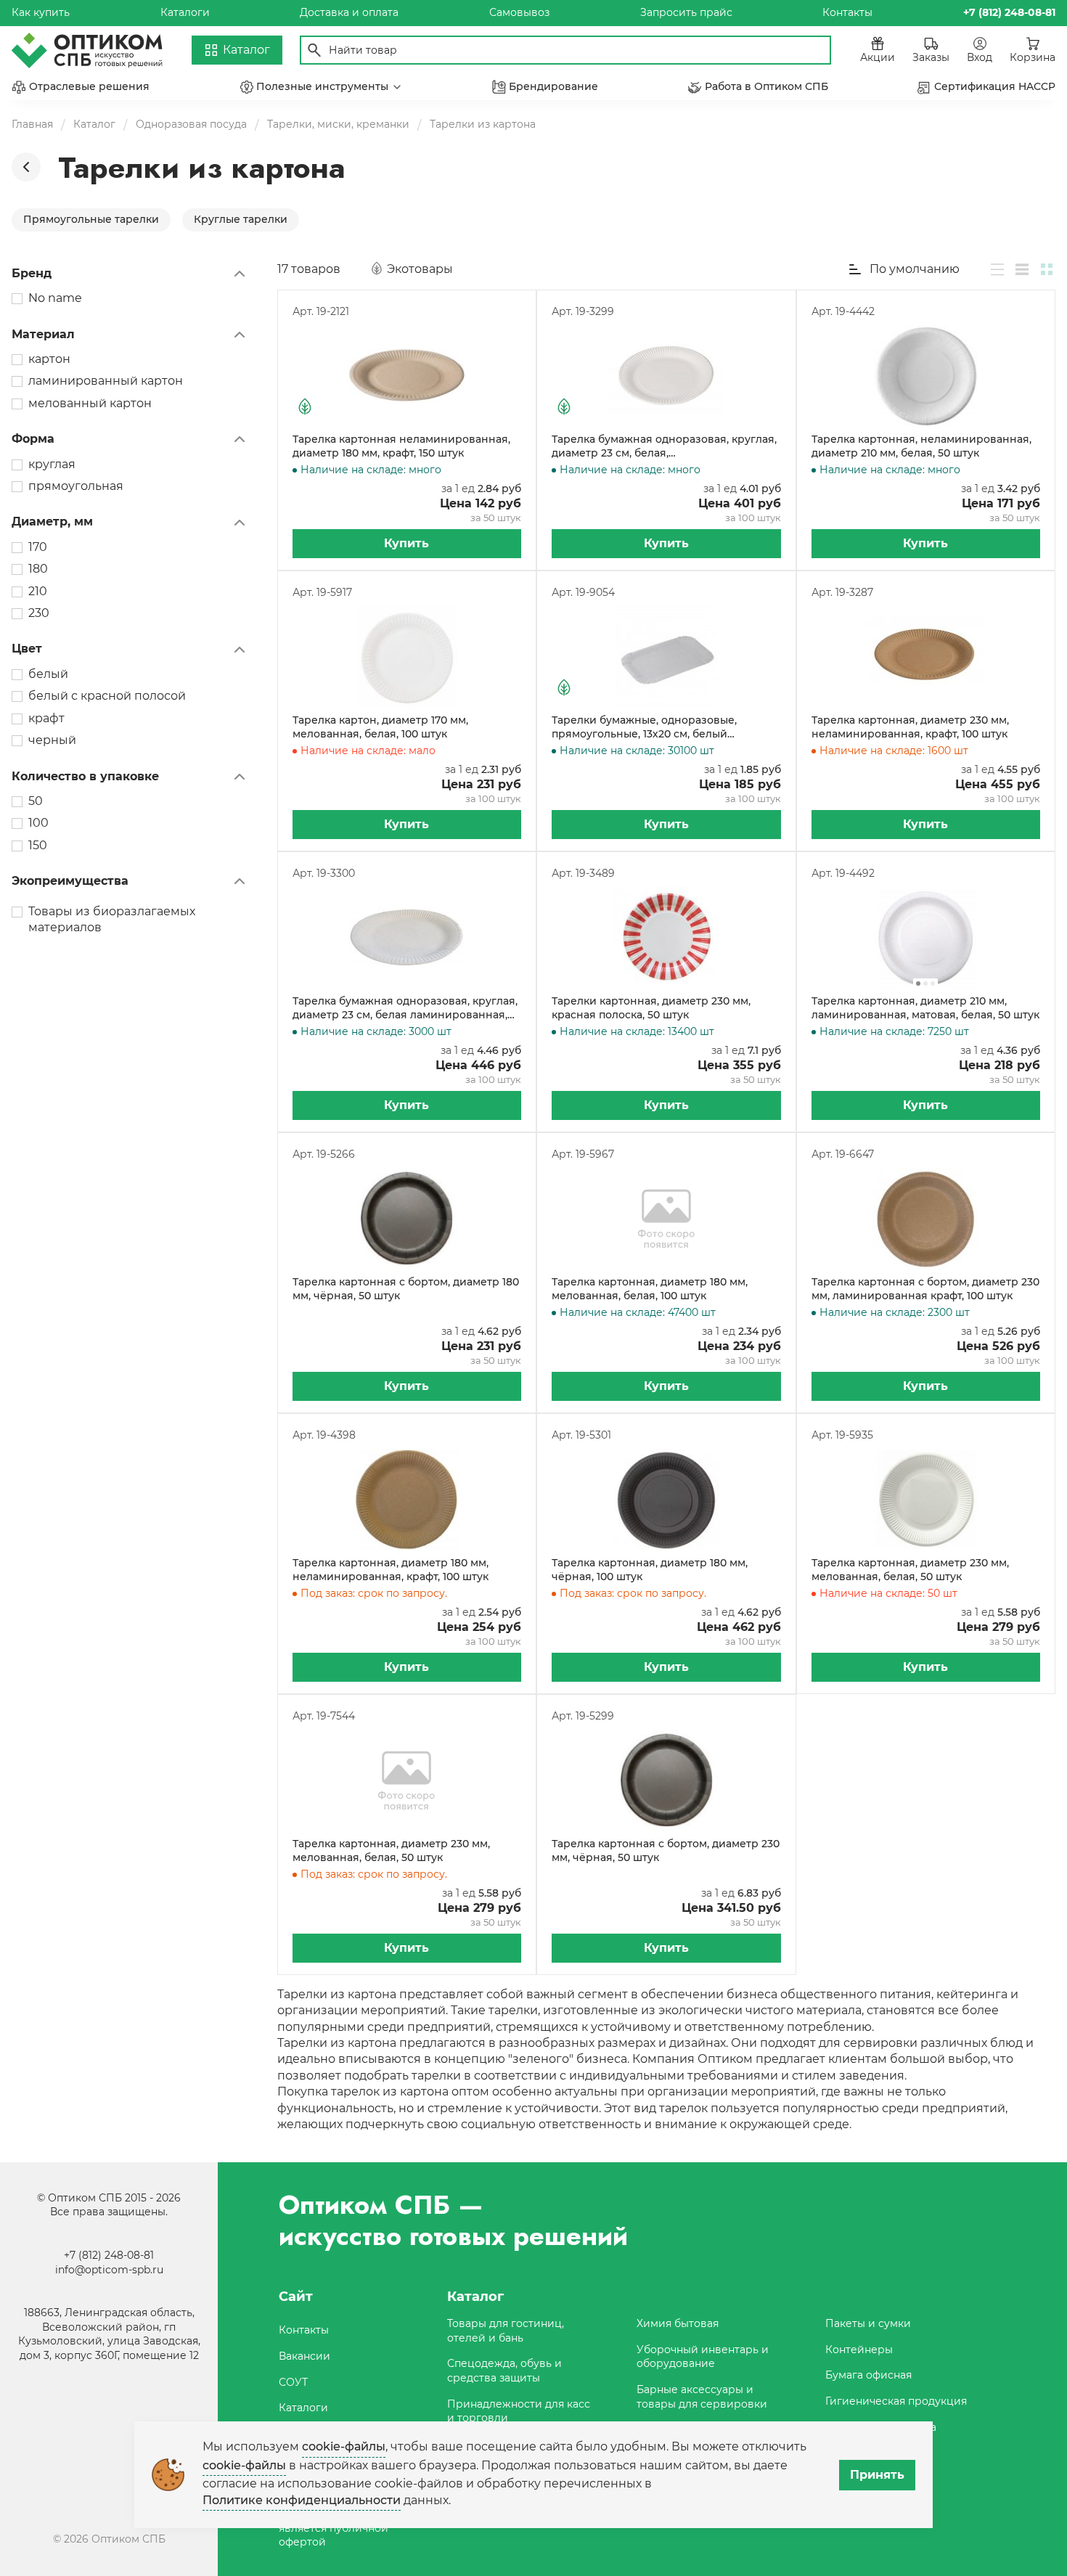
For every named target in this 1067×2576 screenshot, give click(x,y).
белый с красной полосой (107, 696)
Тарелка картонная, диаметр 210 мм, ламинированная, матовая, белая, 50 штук (925, 1008)
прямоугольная (76, 486)
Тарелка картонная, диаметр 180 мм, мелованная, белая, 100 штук (650, 1289)
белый (48, 674)
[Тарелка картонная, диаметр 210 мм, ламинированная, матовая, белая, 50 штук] (926, 938)
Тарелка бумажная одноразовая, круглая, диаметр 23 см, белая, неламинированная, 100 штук (664, 447)
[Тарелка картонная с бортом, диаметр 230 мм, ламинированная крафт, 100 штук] (926, 1219)
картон (49, 359)
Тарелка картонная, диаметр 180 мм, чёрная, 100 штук (650, 1570)
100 (38, 823)
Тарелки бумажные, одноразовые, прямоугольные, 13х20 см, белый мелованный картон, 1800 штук (644, 728)
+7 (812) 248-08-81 (109, 2255)
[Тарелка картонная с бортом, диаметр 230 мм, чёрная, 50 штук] (666, 1780)
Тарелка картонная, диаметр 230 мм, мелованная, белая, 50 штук (910, 1570)
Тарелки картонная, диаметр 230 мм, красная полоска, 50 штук (651, 1008)
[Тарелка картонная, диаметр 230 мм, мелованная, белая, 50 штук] (926, 1500)
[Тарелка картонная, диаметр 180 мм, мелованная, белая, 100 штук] (666, 1219)
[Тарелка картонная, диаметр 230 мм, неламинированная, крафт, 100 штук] (926, 657)
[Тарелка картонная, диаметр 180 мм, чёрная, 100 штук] (666, 1500)
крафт (46, 718)
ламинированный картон (106, 381)
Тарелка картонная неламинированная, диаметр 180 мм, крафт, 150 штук (401, 446)
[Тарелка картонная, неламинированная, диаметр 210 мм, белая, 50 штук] (926, 376)
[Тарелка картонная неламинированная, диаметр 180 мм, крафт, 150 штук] (407, 376)
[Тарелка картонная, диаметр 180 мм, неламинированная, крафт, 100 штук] (407, 1500)
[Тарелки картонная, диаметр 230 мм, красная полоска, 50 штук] (666, 938)
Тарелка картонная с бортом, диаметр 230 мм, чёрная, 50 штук (666, 1851)
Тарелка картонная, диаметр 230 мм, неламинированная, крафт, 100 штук (910, 727)
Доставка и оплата (349, 12)
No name (55, 298)
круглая (52, 464)
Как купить (41, 12)
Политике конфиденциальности (302, 2500)
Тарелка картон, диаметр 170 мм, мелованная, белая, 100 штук (380, 727)
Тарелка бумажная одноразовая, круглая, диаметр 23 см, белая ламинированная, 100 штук (405, 1009)
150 (38, 845)
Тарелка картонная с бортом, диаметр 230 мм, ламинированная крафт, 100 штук (925, 1289)
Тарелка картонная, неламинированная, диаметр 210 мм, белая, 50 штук (921, 446)
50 (36, 801)
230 (39, 613)
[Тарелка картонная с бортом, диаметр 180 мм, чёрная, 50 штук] (407, 1219)
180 (38, 569)
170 (38, 547)
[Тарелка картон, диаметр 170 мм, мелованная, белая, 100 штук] (407, 657)
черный (52, 740)
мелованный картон (90, 403)
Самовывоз (519, 12)
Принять (877, 2475)
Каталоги (185, 12)
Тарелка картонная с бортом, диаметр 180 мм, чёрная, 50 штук (406, 1289)
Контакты (847, 12)
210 (38, 591)
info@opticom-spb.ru (109, 2270)
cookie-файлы (344, 2446)
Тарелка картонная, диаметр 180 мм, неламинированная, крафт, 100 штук (391, 1570)
